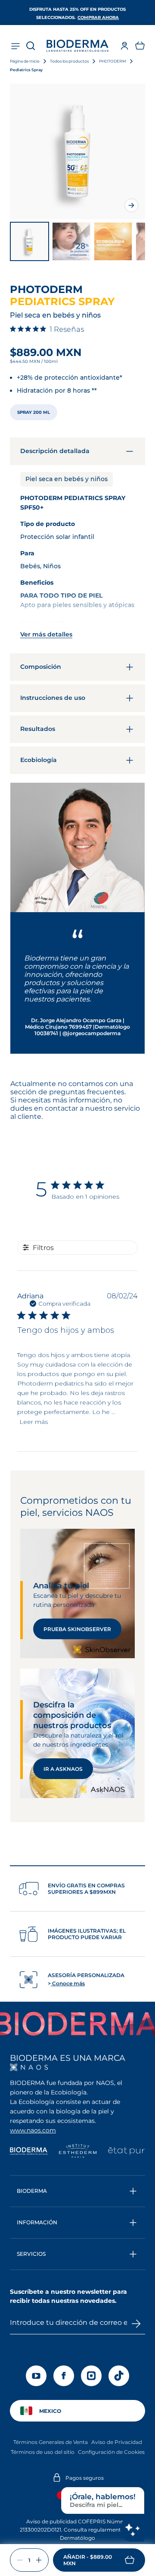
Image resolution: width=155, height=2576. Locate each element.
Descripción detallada (55, 451)
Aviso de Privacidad (117, 2442)
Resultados (38, 729)
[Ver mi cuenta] (124, 46)
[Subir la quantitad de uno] (39, 2560)
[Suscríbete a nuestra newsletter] (136, 2324)
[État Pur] (126, 2152)
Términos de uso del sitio (43, 2452)
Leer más (34, 1422)
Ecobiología (39, 760)
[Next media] (131, 205)
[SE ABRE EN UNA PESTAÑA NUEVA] (29, 2067)
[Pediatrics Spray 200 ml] (29, 241)
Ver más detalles (46, 634)
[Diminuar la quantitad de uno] (20, 2560)
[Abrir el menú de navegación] (15, 46)
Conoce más (68, 1983)
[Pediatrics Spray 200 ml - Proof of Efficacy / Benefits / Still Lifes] (71, 241)
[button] (140, 46)
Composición (41, 667)
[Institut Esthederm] (78, 2152)
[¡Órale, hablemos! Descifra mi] (132, 2529)
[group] (77, 151)
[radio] (34, 412)
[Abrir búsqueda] (31, 46)
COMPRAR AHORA (98, 17)
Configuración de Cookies (111, 2452)
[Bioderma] (29, 2152)
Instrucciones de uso (53, 698)
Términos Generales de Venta (51, 2442)
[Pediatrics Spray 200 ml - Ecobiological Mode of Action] (113, 241)
